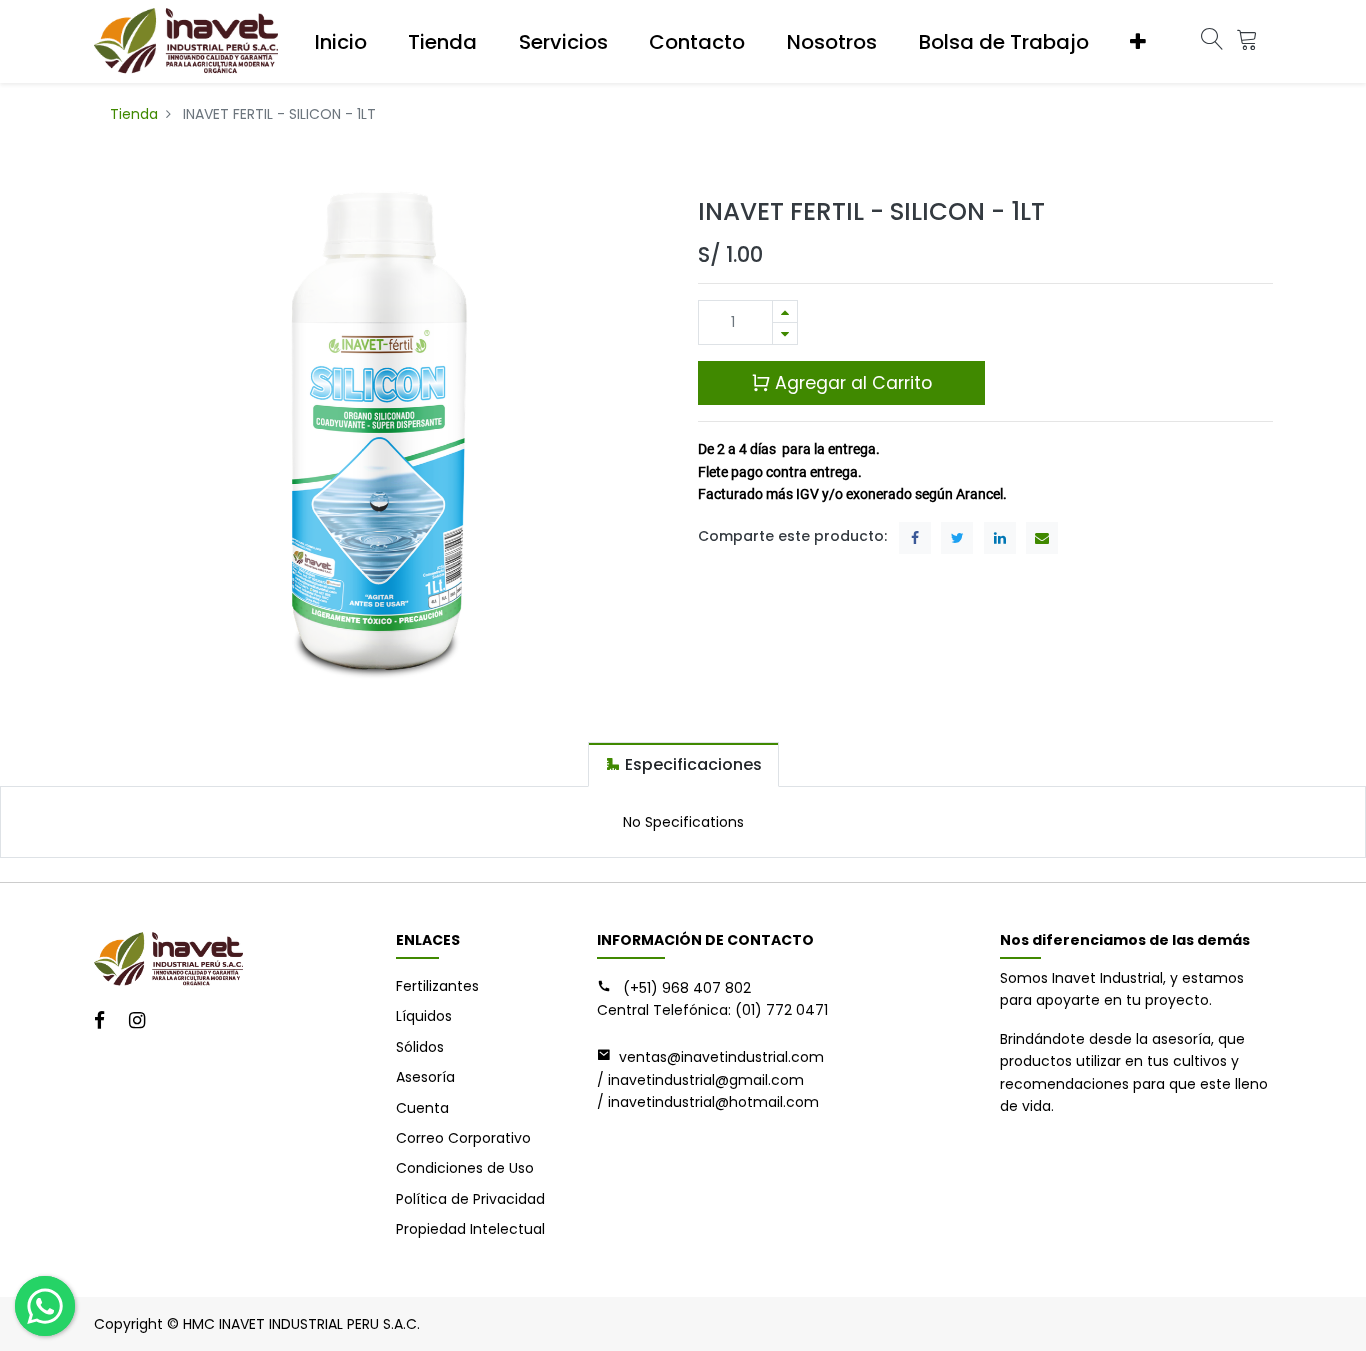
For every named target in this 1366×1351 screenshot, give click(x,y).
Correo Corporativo (463, 1138)
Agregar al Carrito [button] (851, 383)
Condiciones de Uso (465, 1168)
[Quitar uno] (785, 333)
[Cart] (1247, 42)
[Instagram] (143, 1022)
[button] (1138, 41)
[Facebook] (106, 1022)
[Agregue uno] (785, 311)
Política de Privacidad (470, 1199)
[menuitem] (341, 41)
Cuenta (422, 1108)
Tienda (134, 114)
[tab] (683, 764)
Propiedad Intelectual (470, 1229)
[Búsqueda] (1212, 42)
